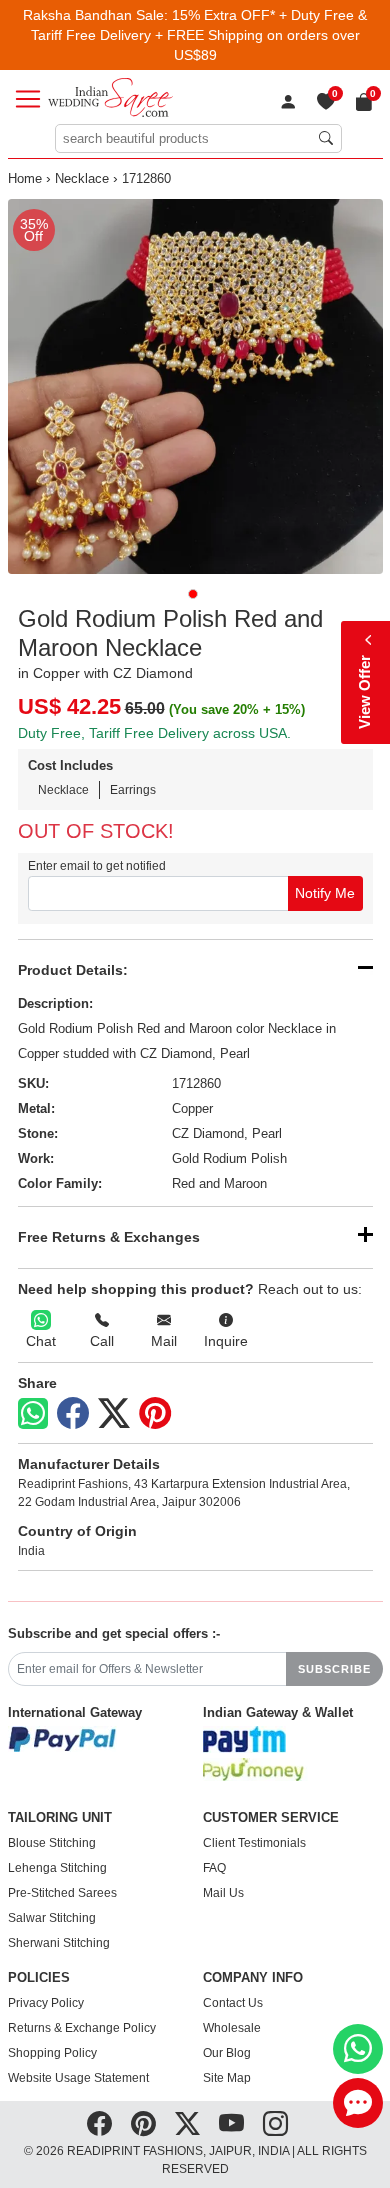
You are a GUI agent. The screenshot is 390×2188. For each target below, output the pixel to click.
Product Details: (73, 970)
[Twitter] (114, 1414)
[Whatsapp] (33, 1413)
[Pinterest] (155, 1414)
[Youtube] (231, 2124)
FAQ (214, 1868)
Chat (41, 1341)
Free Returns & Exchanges (109, 1237)
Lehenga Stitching (57, 1868)
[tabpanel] (195, 386)
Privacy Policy (46, 2003)
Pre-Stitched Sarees (62, 1893)
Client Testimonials (254, 1843)
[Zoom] (195, 386)
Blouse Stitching (52, 1843)
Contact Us (233, 2003)
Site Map (227, 2078)
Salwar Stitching (52, 1918)
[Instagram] (275, 2124)
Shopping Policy (52, 2053)
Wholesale (232, 2028)
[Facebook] (73, 1414)
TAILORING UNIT (60, 1818)
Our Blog (227, 2053)
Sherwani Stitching (59, 1943)
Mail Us (223, 1893)
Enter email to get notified (97, 866)
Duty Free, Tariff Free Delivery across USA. (154, 733)
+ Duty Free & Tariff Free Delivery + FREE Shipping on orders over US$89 (199, 35)
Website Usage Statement (78, 2078)
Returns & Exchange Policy (82, 2028)
